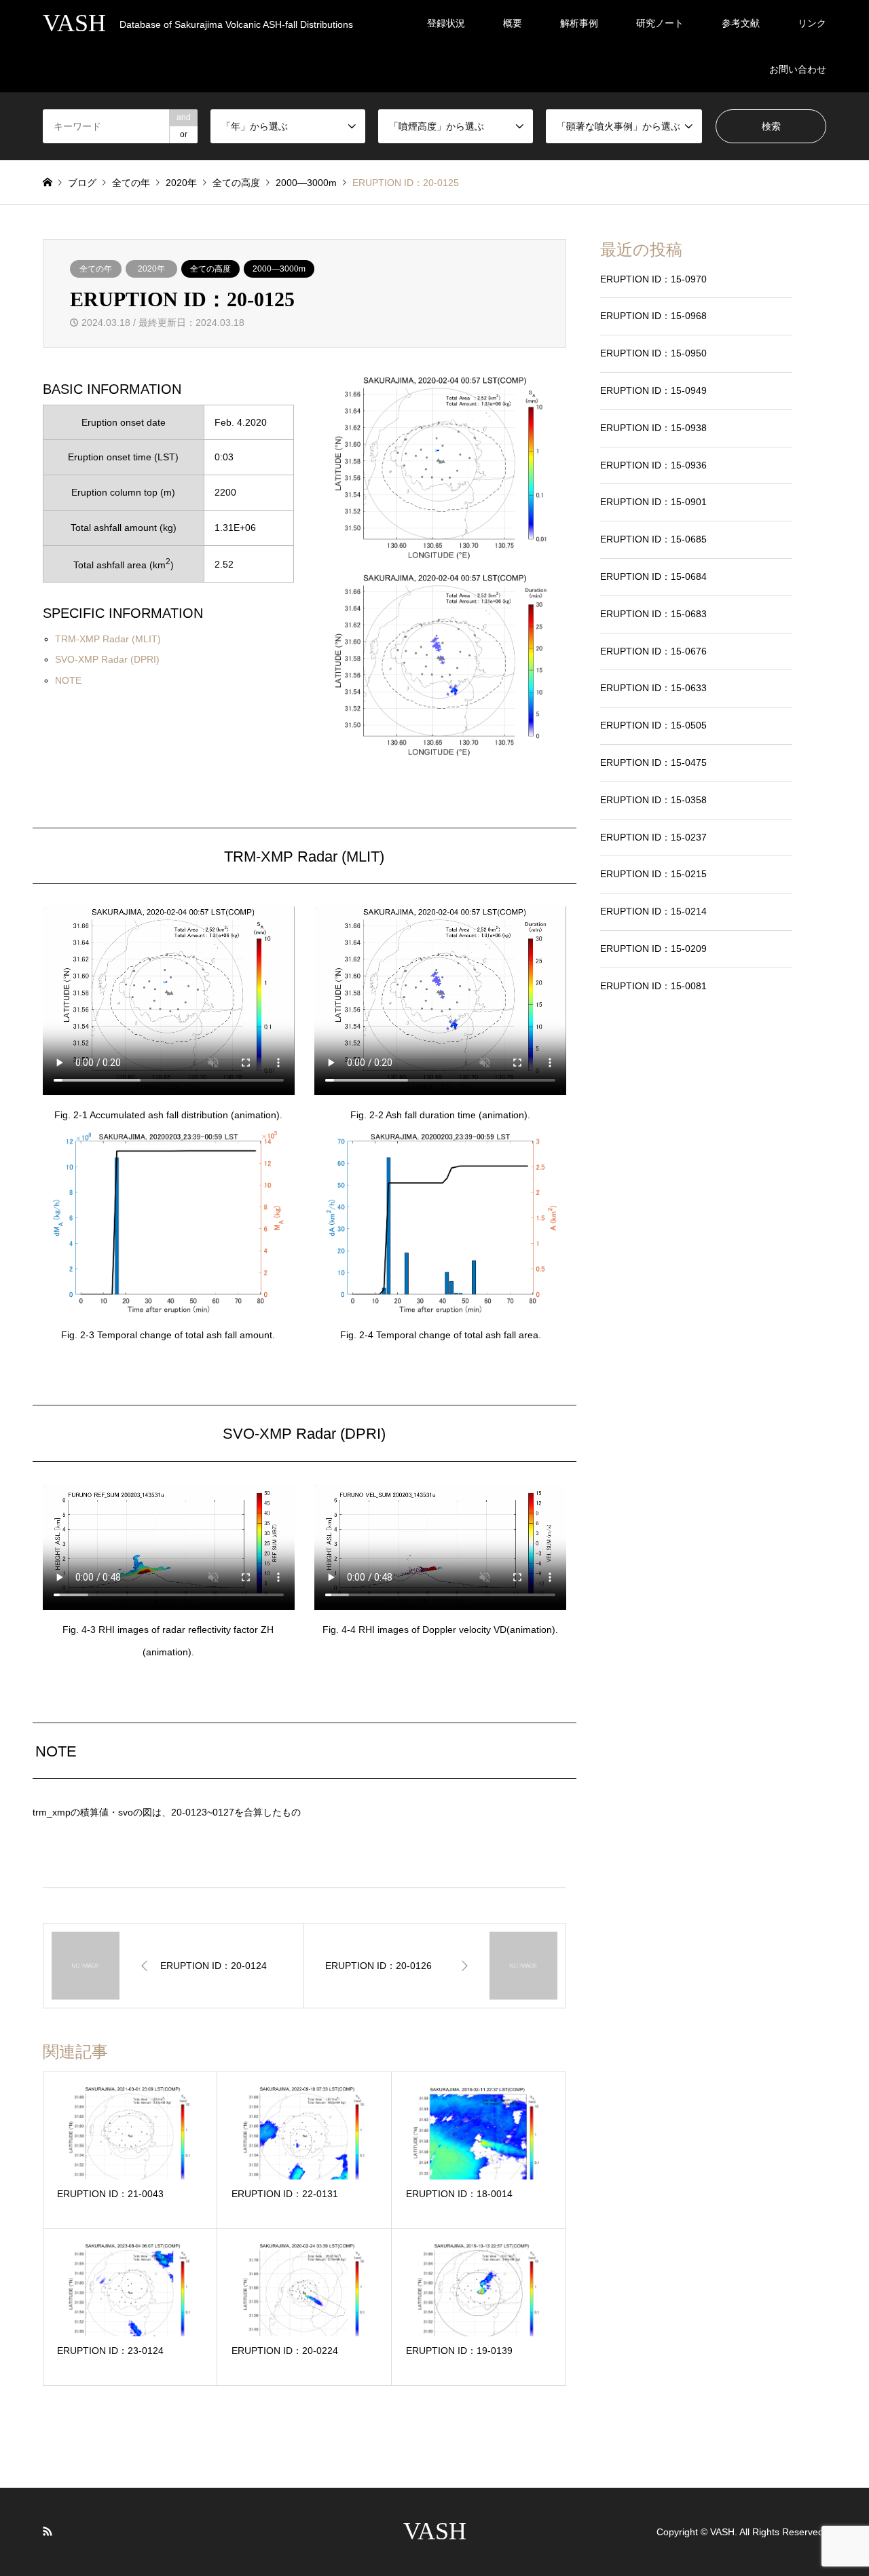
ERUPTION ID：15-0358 (653, 800)
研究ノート (660, 23)
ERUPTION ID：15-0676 (653, 651)
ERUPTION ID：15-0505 (653, 725)
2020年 (151, 269)
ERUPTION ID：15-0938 (653, 428)
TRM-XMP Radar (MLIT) (108, 639)
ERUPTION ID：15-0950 (653, 353)
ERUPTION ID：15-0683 (653, 614)
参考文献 (741, 23)
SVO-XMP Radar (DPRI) (107, 659)
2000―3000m (279, 269)
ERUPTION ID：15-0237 (653, 837)
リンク (812, 23)
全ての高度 (210, 269)
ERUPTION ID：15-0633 (653, 688)
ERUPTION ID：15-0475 (653, 762)
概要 (513, 23)
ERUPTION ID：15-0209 (653, 949)
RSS (48, 2531)
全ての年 (96, 269)
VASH (435, 2531)
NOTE (68, 680)
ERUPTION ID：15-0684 (653, 576)
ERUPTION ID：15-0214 (653, 911)
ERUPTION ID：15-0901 (653, 502)
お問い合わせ (798, 69)
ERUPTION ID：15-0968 (653, 316)
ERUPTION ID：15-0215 (653, 874)
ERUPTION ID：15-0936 (653, 465)
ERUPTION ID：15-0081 (653, 986)
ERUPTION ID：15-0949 (653, 390)
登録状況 (446, 23)
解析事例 (579, 23)
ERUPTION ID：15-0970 (653, 279)
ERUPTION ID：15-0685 (653, 539)
